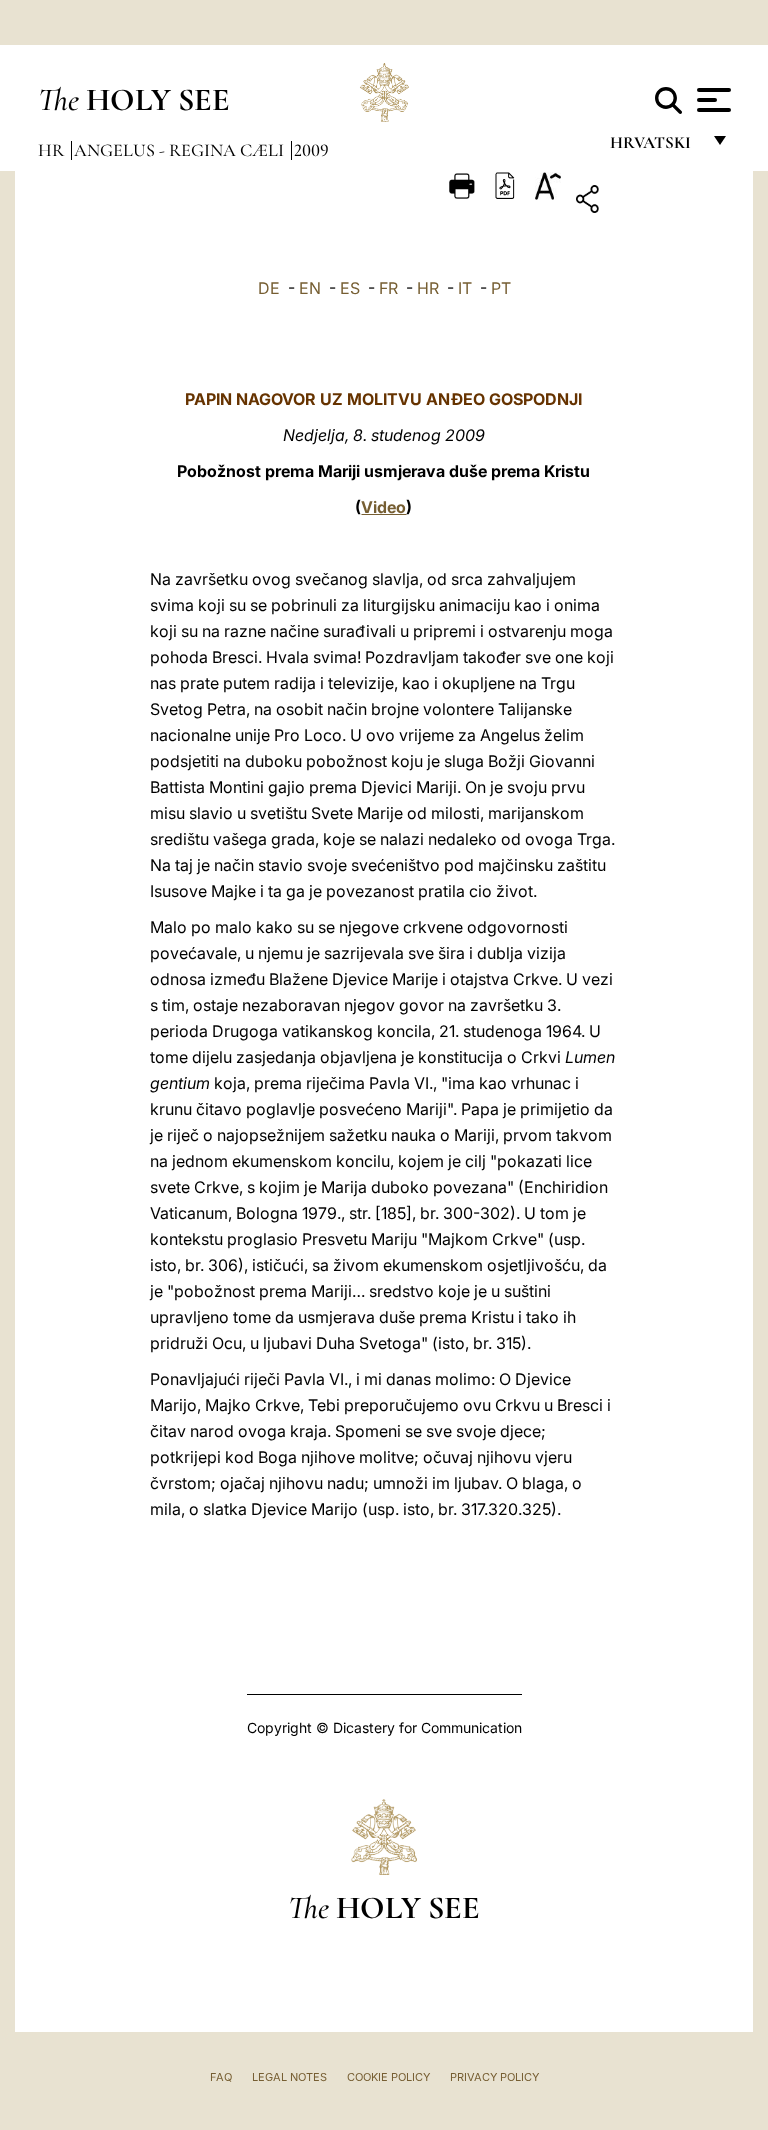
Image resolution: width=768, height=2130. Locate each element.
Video (383, 507)
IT (465, 288)
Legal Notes (289, 2077)
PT (501, 288)
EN (310, 288)
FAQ (221, 2077)
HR (428, 288)
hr (53, 150)
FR (388, 288)
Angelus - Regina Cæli (181, 150)
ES (350, 288)
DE (269, 288)
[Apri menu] (711, 100)
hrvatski (654, 147)
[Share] (649, 202)
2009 (311, 150)
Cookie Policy (388, 2077)
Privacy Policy (494, 2077)
